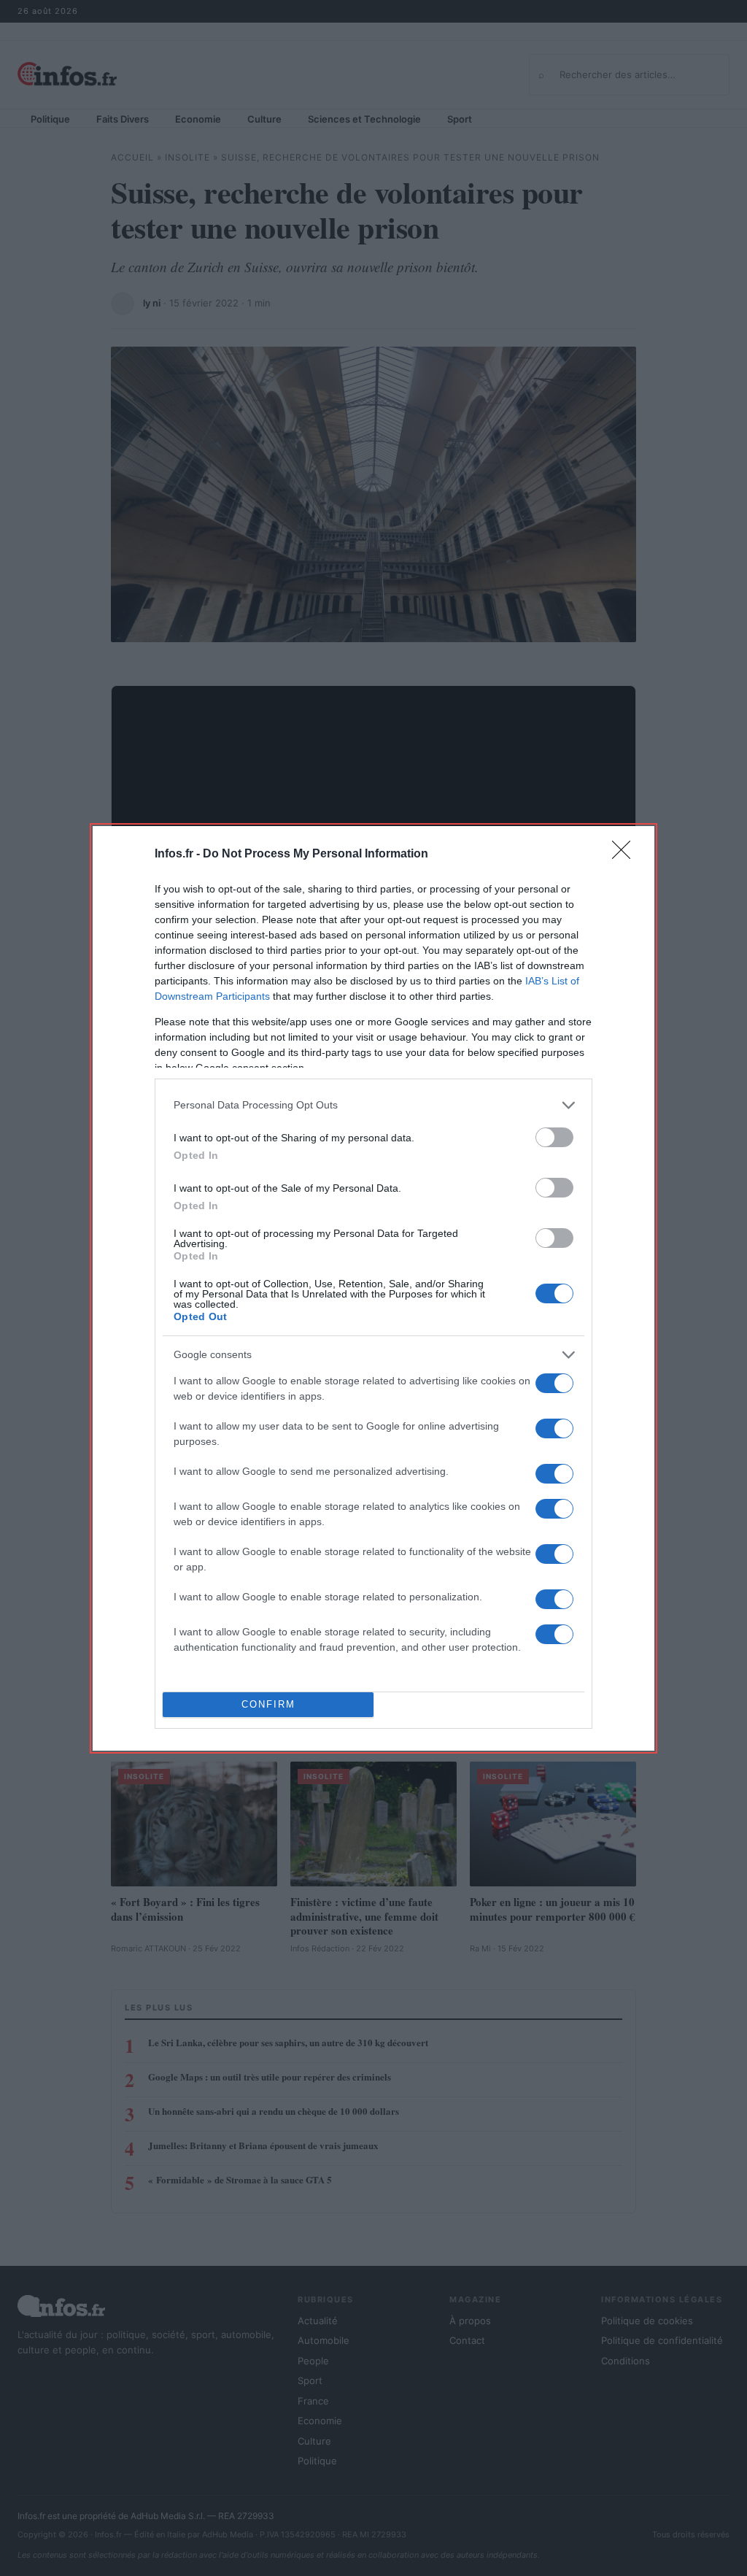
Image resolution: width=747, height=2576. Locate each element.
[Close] (626, 855)
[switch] (554, 1137)
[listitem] (373, 1105)
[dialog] (373, 1288)
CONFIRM (268, 1704)
